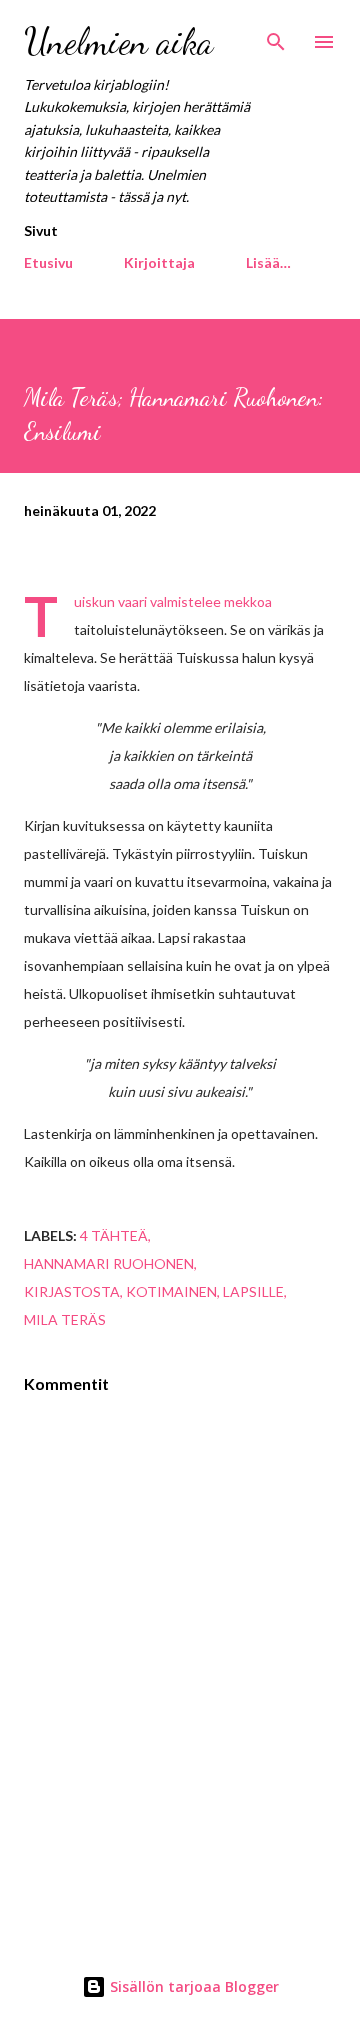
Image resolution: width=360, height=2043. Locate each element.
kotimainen (171, 1291)
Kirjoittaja (159, 262)
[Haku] (276, 36)
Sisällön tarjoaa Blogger (192, 1986)
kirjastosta (72, 1291)
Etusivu (48, 262)
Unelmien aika (118, 41)
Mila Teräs (65, 1319)
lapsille (253, 1291)
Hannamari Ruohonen (109, 1263)
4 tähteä (114, 1235)
